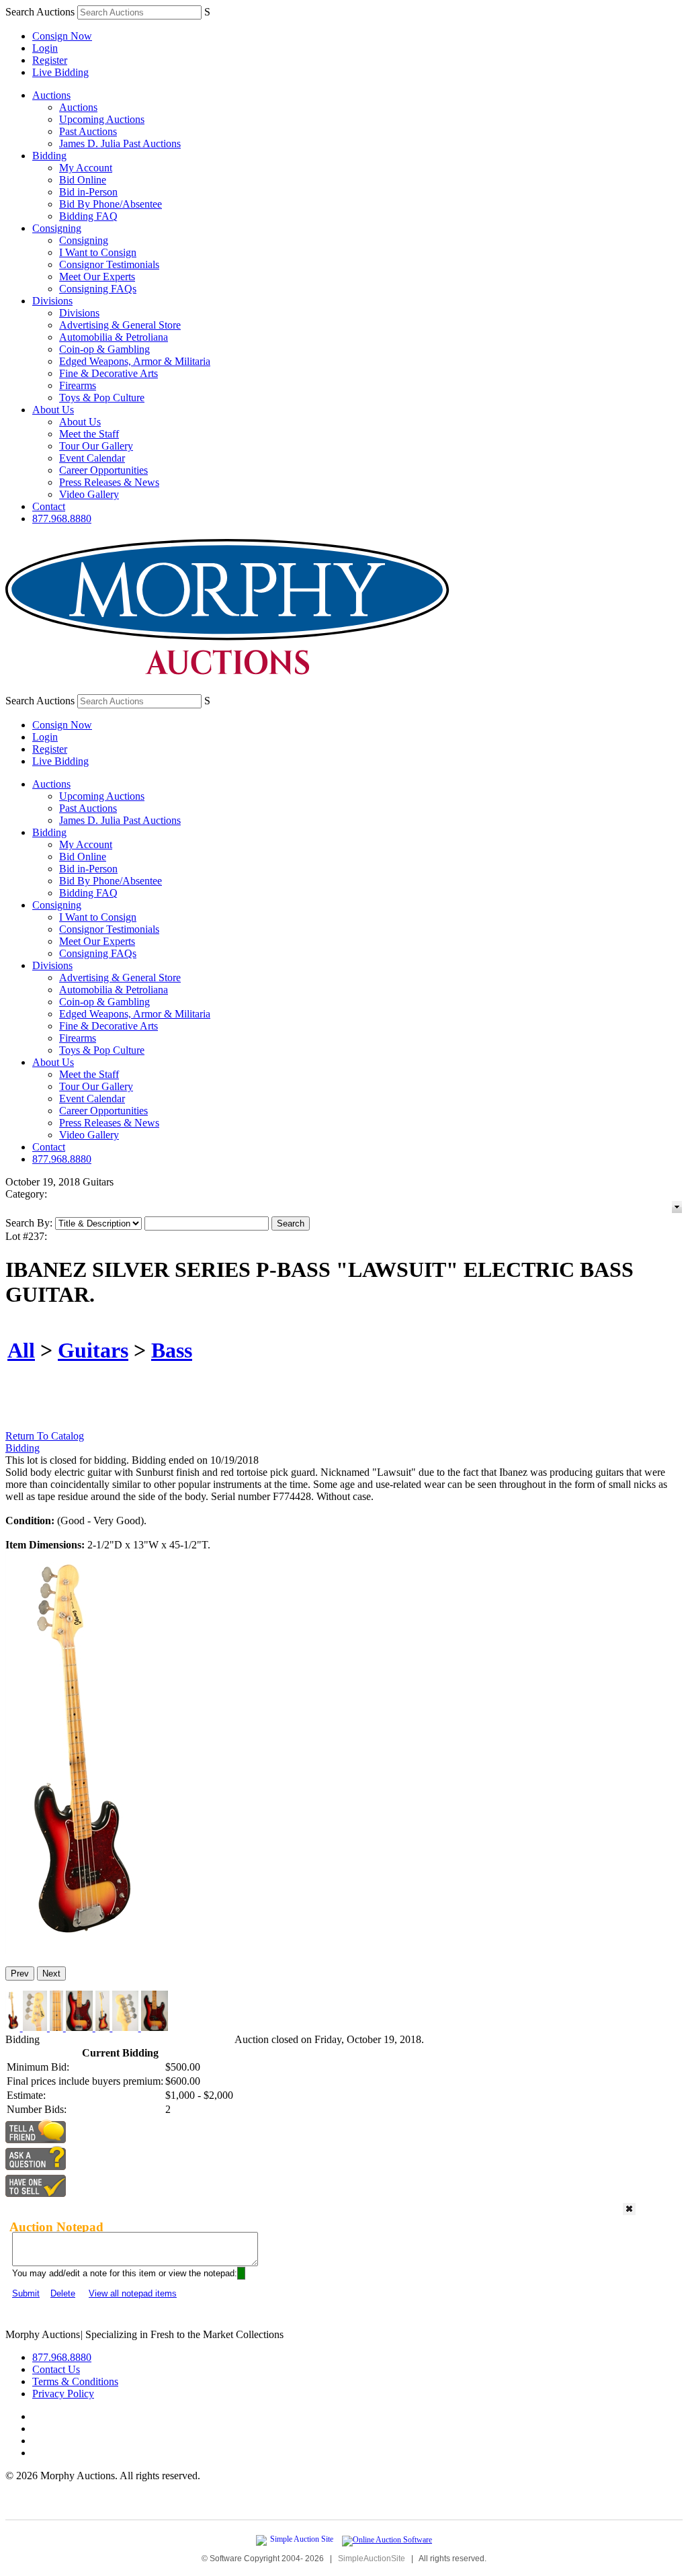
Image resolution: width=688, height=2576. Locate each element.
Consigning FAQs (98, 289)
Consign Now (62, 36)
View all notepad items (133, 2293)
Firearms (78, 385)
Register (50, 60)
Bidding (49, 156)
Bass (172, 1350)
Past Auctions (88, 131)
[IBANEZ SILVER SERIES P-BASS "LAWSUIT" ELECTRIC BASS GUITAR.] (78, 1950)
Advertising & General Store (120, 325)
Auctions (51, 95)
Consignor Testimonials (109, 264)
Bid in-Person (88, 192)
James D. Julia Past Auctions (120, 143)
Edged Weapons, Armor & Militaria (135, 361)
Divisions (52, 301)
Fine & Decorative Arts (109, 373)
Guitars (93, 1350)
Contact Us (56, 2369)
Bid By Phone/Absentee (111, 204)
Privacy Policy (63, 2394)
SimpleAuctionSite (372, 2559)
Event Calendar (92, 458)
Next (51, 1973)
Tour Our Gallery (96, 446)
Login (45, 48)
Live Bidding (60, 72)
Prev (20, 1973)
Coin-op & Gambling (104, 349)
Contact (49, 506)
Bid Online (83, 180)
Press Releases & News (109, 482)
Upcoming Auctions (102, 119)
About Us (53, 410)
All (21, 1350)
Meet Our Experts (97, 277)
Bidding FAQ (88, 216)
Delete (63, 2293)
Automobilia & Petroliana (114, 337)
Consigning (57, 228)
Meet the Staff (89, 434)
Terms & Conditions (75, 2381)
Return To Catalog (45, 1436)
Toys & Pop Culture (102, 398)
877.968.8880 (62, 518)
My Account (86, 168)
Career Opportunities (103, 470)
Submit (26, 2293)
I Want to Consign (98, 252)
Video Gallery (89, 494)
